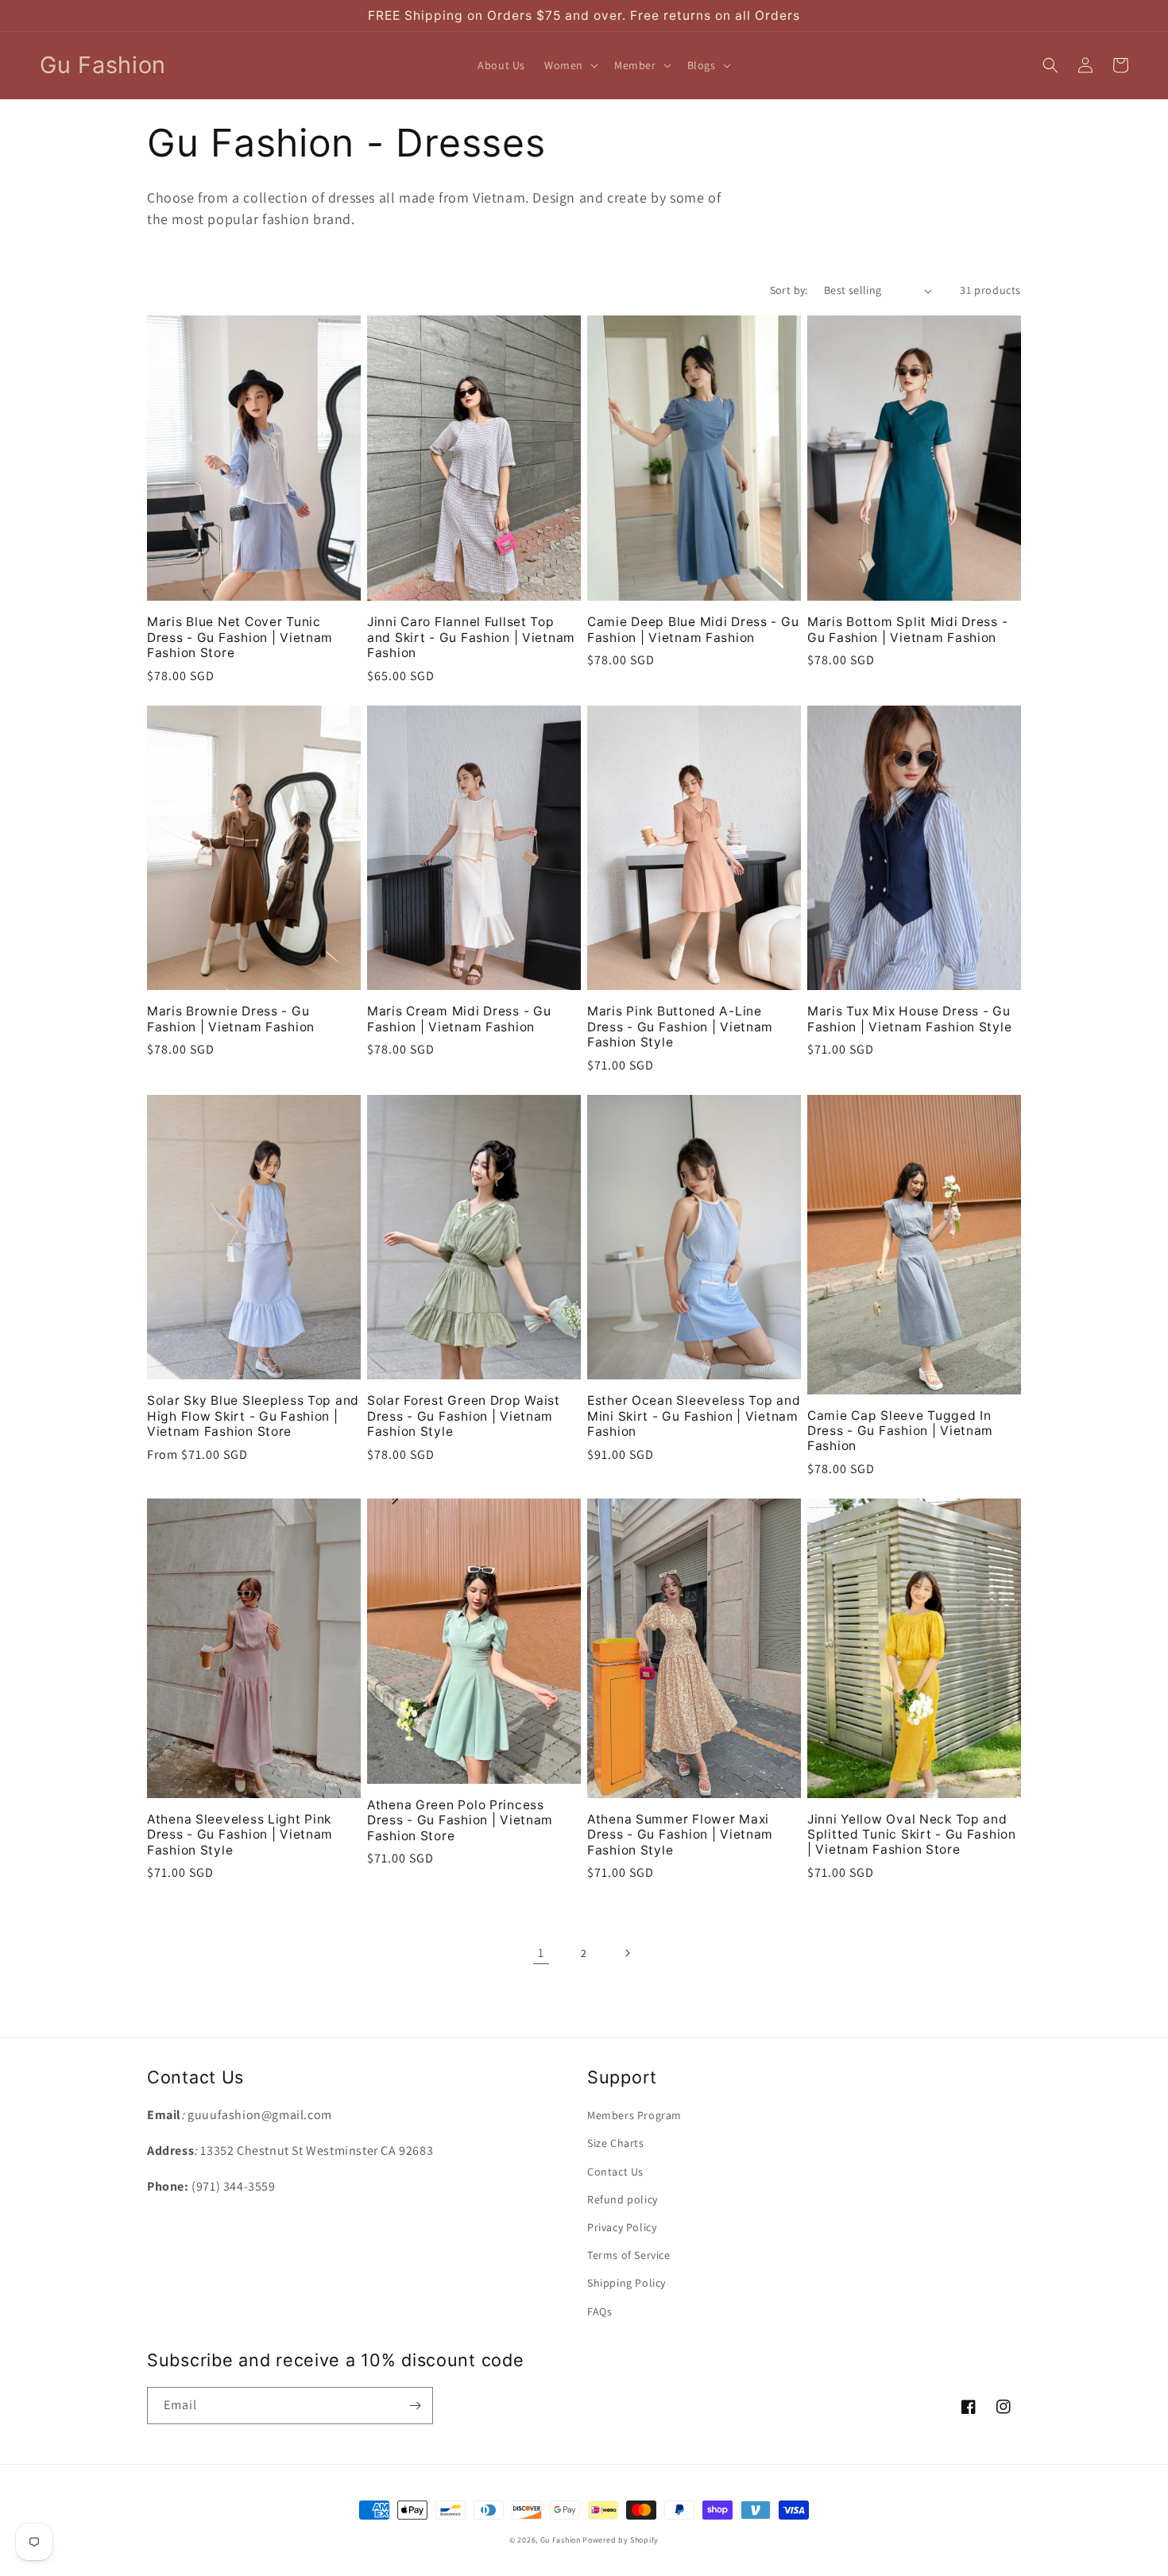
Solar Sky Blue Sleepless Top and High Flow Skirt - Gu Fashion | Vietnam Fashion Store (253, 1416)
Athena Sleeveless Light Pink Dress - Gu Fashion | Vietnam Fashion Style (240, 1835)
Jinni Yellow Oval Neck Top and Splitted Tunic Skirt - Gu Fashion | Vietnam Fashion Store (912, 1835)
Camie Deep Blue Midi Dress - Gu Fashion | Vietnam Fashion (693, 629)
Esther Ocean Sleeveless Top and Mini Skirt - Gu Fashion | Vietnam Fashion (694, 1416)
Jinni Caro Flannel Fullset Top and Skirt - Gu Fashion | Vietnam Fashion (471, 637)
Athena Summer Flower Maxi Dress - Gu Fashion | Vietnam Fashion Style (680, 1835)
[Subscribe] (415, 2406)
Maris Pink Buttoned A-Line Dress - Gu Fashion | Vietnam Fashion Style (680, 1027)
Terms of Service (629, 2255)
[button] (570, 65)
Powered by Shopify (621, 2540)
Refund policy (623, 2199)
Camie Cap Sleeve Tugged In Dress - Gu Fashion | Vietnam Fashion (900, 1431)
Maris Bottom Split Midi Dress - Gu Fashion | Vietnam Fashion (907, 629)
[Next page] (627, 1953)
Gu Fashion (561, 2540)
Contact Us (615, 2172)
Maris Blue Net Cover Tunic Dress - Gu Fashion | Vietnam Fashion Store (240, 637)
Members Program (634, 2115)
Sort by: (789, 290)
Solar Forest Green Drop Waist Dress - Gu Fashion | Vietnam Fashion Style (464, 1416)
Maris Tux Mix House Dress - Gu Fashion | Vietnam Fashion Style (909, 1019)
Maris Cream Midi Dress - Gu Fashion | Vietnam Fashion (459, 1019)
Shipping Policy (627, 2283)
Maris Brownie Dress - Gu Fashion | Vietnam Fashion (231, 1019)
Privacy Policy (622, 2227)
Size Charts (616, 2143)
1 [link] (541, 1953)
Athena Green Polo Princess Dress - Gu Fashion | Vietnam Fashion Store (460, 1820)
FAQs (599, 2311)
